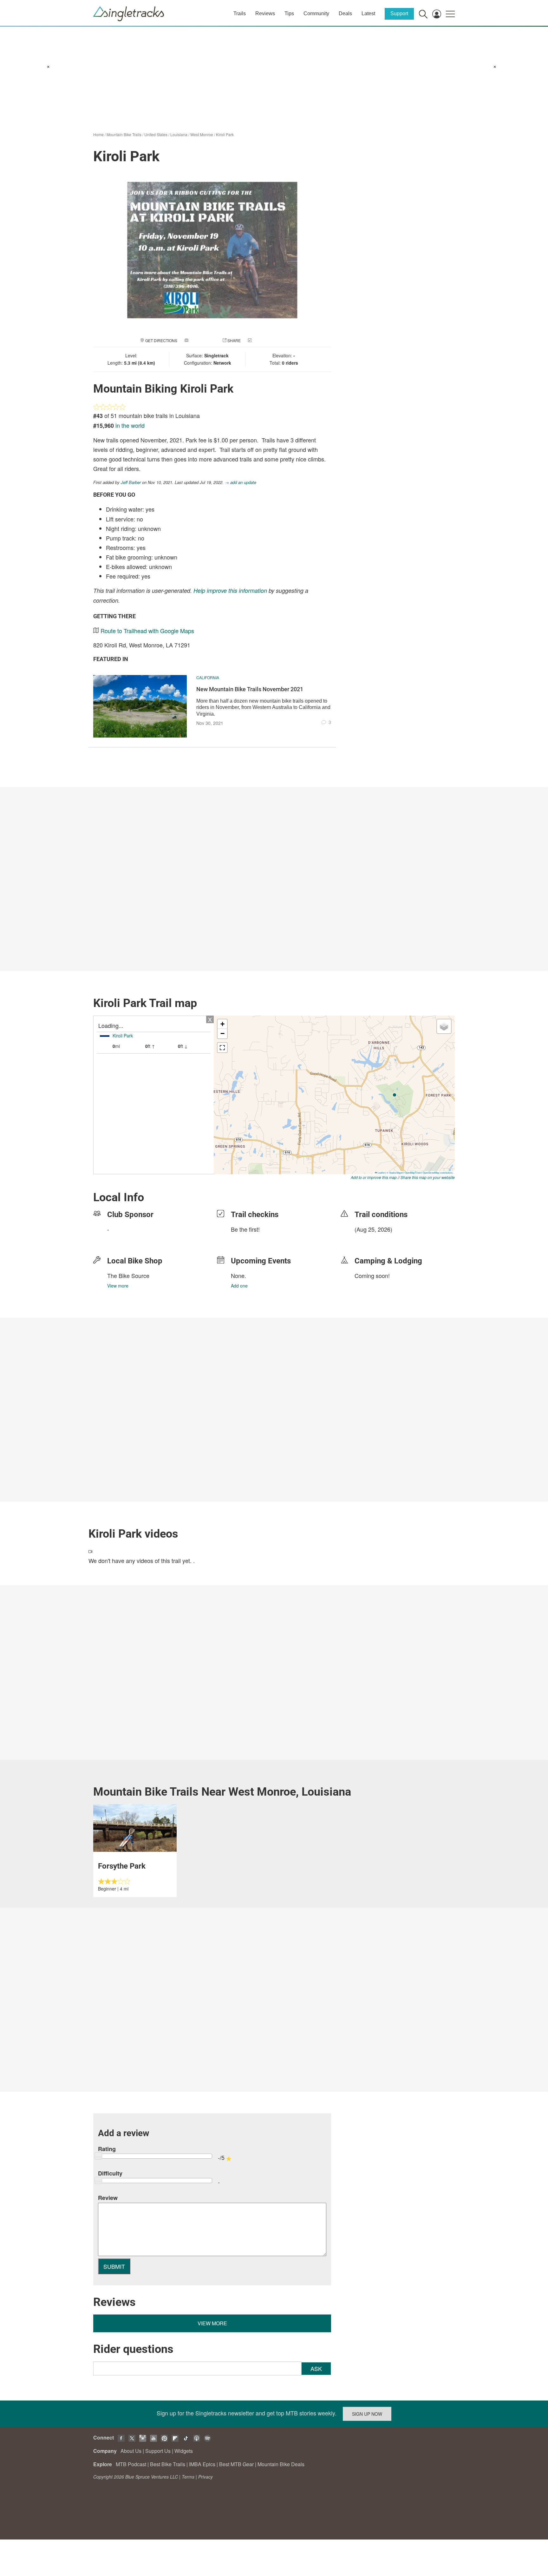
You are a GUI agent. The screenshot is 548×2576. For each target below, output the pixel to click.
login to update (369, 1239)
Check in (262, 340)
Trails (240, 13)
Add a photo (202, 340)
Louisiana (179, 134)
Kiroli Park (225, 134)
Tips (289, 13)
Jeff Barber (131, 482)
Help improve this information (230, 590)
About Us (131, 2451)
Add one (239, 1286)
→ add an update (241, 482)
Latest (368, 13)
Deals (345, 13)
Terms (188, 2477)
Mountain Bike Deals (281, 2464)
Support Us (158, 2451)
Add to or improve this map (374, 1177)
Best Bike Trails (168, 2464)
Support (399, 13)
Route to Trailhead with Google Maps (147, 631)
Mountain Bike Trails (124, 134)
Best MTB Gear (236, 2464)
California (208, 677)
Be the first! (245, 1229)
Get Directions (161, 340)
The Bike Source (128, 1275)
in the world (130, 425)
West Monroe (202, 134)
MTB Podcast (131, 2464)
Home (98, 134)
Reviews (265, 13)
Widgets (184, 2451)
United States (156, 134)
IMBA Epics (202, 2464)
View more (118, 1286)
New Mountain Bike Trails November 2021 (250, 689)
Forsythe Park (122, 1866)
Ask (316, 2368)
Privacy (205, 2477)
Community (316, 13)
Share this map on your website (428, 1177)
